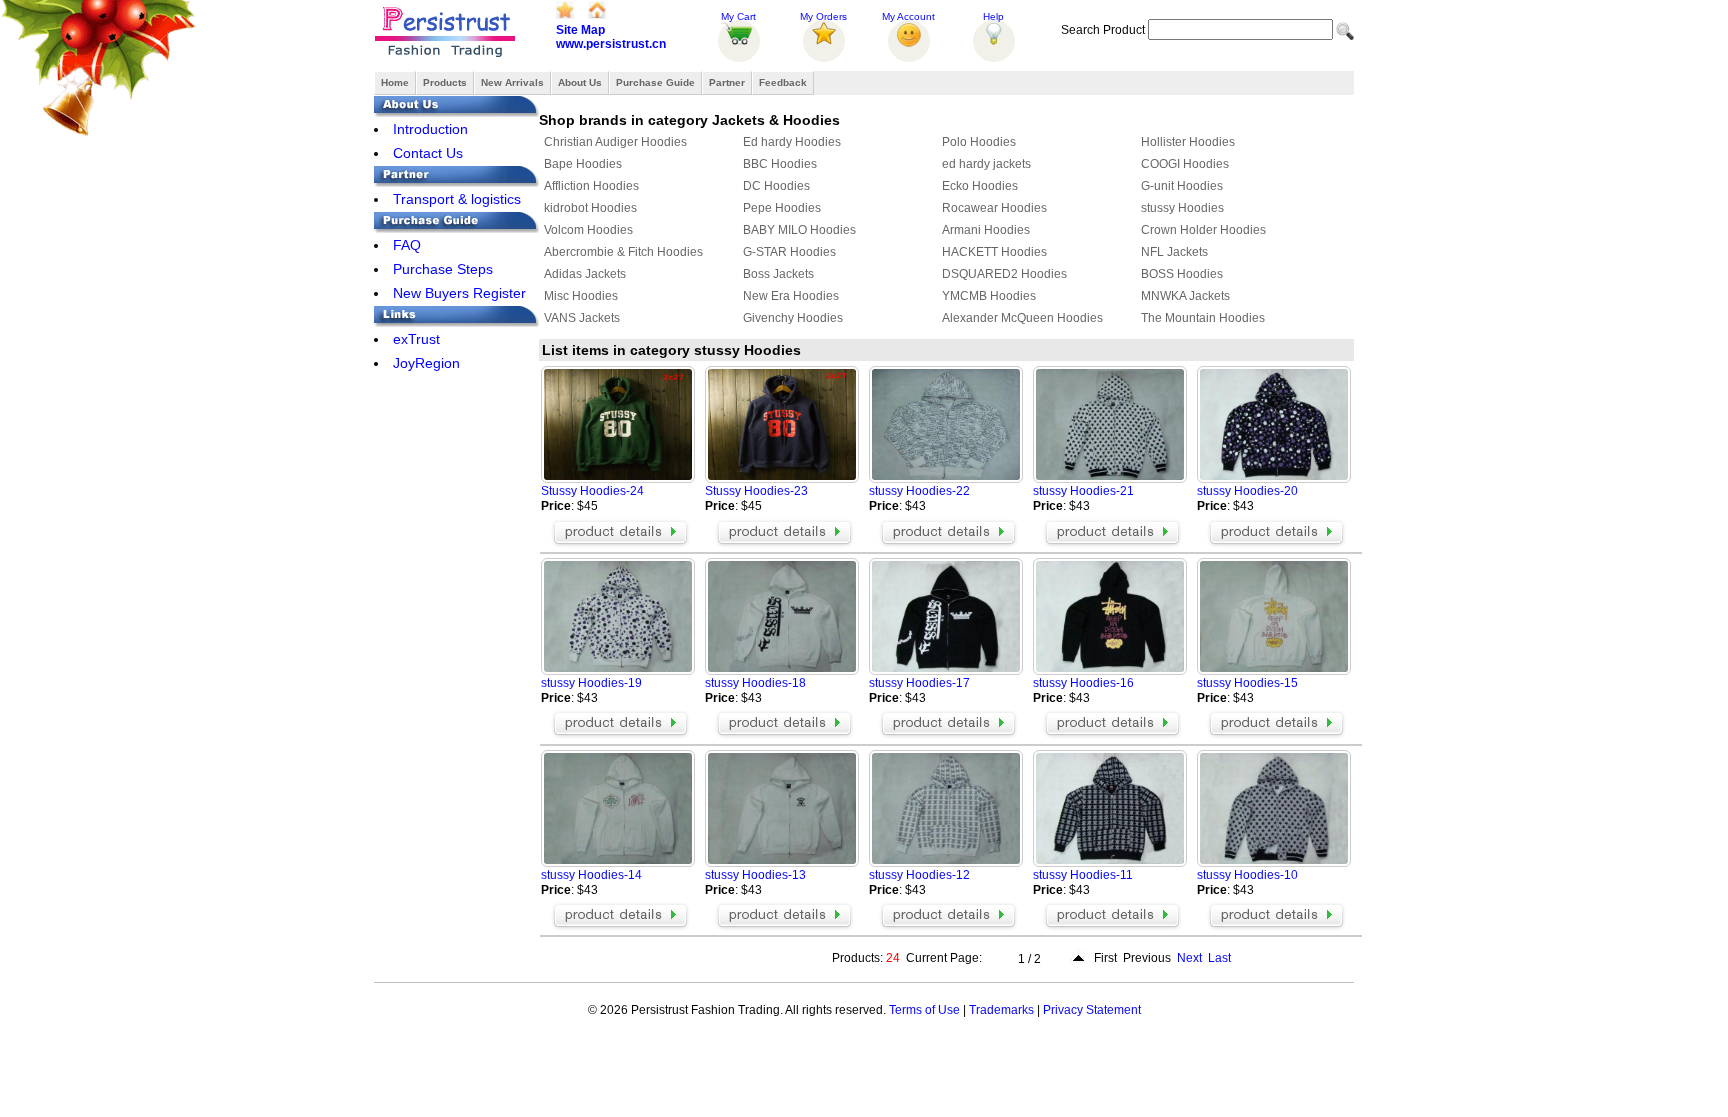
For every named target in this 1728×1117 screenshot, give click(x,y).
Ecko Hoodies (980, 186)
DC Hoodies (776, 186)
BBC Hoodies (780, 164)
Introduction (430, 129)
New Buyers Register (459, 293)
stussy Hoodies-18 (755, 683)
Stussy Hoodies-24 (592, 491)
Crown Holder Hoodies (1203, 230)
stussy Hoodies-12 (919, 875)
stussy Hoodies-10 (1247, 875)
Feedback (783, 82)
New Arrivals (512, 82)
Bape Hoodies (583, 164)
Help (993, 16)
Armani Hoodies (986, 230)
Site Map (580, 30)
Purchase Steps (443, 269)
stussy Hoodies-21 (1083, 491)
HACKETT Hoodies (994, 252)
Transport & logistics (457, 199)
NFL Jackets (1174, 252)
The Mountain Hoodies (1203, 318)
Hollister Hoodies (1188, 142)
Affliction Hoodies (591, 186)
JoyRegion (426, 363)
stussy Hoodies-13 (755, 875)
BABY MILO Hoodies (799, 230)
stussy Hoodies (1182, 208)
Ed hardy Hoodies (792, 142)
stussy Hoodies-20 (1247, 491)
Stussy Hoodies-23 (756, 491)
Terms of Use (924, 1010)
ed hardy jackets (986, 164)
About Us (580, 82)
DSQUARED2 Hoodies (1004, 274)
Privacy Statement (1092, 1010)
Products (445, 82)
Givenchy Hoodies (793, 318)
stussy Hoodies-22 (919, 491)
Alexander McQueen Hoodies (1022, 318)
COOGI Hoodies (1185, 164)
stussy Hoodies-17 (919, 683)
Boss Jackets (778, 274)
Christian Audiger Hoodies (615, 142)
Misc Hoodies (581, 296)
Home (395, 82)
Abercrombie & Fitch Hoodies (623, 252)
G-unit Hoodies (1182, 186)
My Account (908, 16)
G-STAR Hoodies (789, 252)
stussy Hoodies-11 (1083, 875)
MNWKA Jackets (1185, 296)
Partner (727, 82)
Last (1219, 958)
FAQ (407, 245)
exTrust (416, 339)
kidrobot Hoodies (590, 208)
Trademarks (1001, 1010)
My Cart (738, 16)
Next (1189, 958)
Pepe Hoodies (782, 208)
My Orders (823, 16)
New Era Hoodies (791, 296)
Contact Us (428, 153)
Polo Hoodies (979, 142)
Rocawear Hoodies (994, 208)
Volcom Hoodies (588, 230)
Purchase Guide (655, 82)
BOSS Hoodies (1182, 274)
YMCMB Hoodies (989, 296)
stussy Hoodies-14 (591, 875)
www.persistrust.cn (611, 44)
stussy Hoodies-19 (591, 683)
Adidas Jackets (585, 274)
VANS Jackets (582, 318)
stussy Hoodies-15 (1247, 683)
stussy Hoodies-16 (1083, 683)
